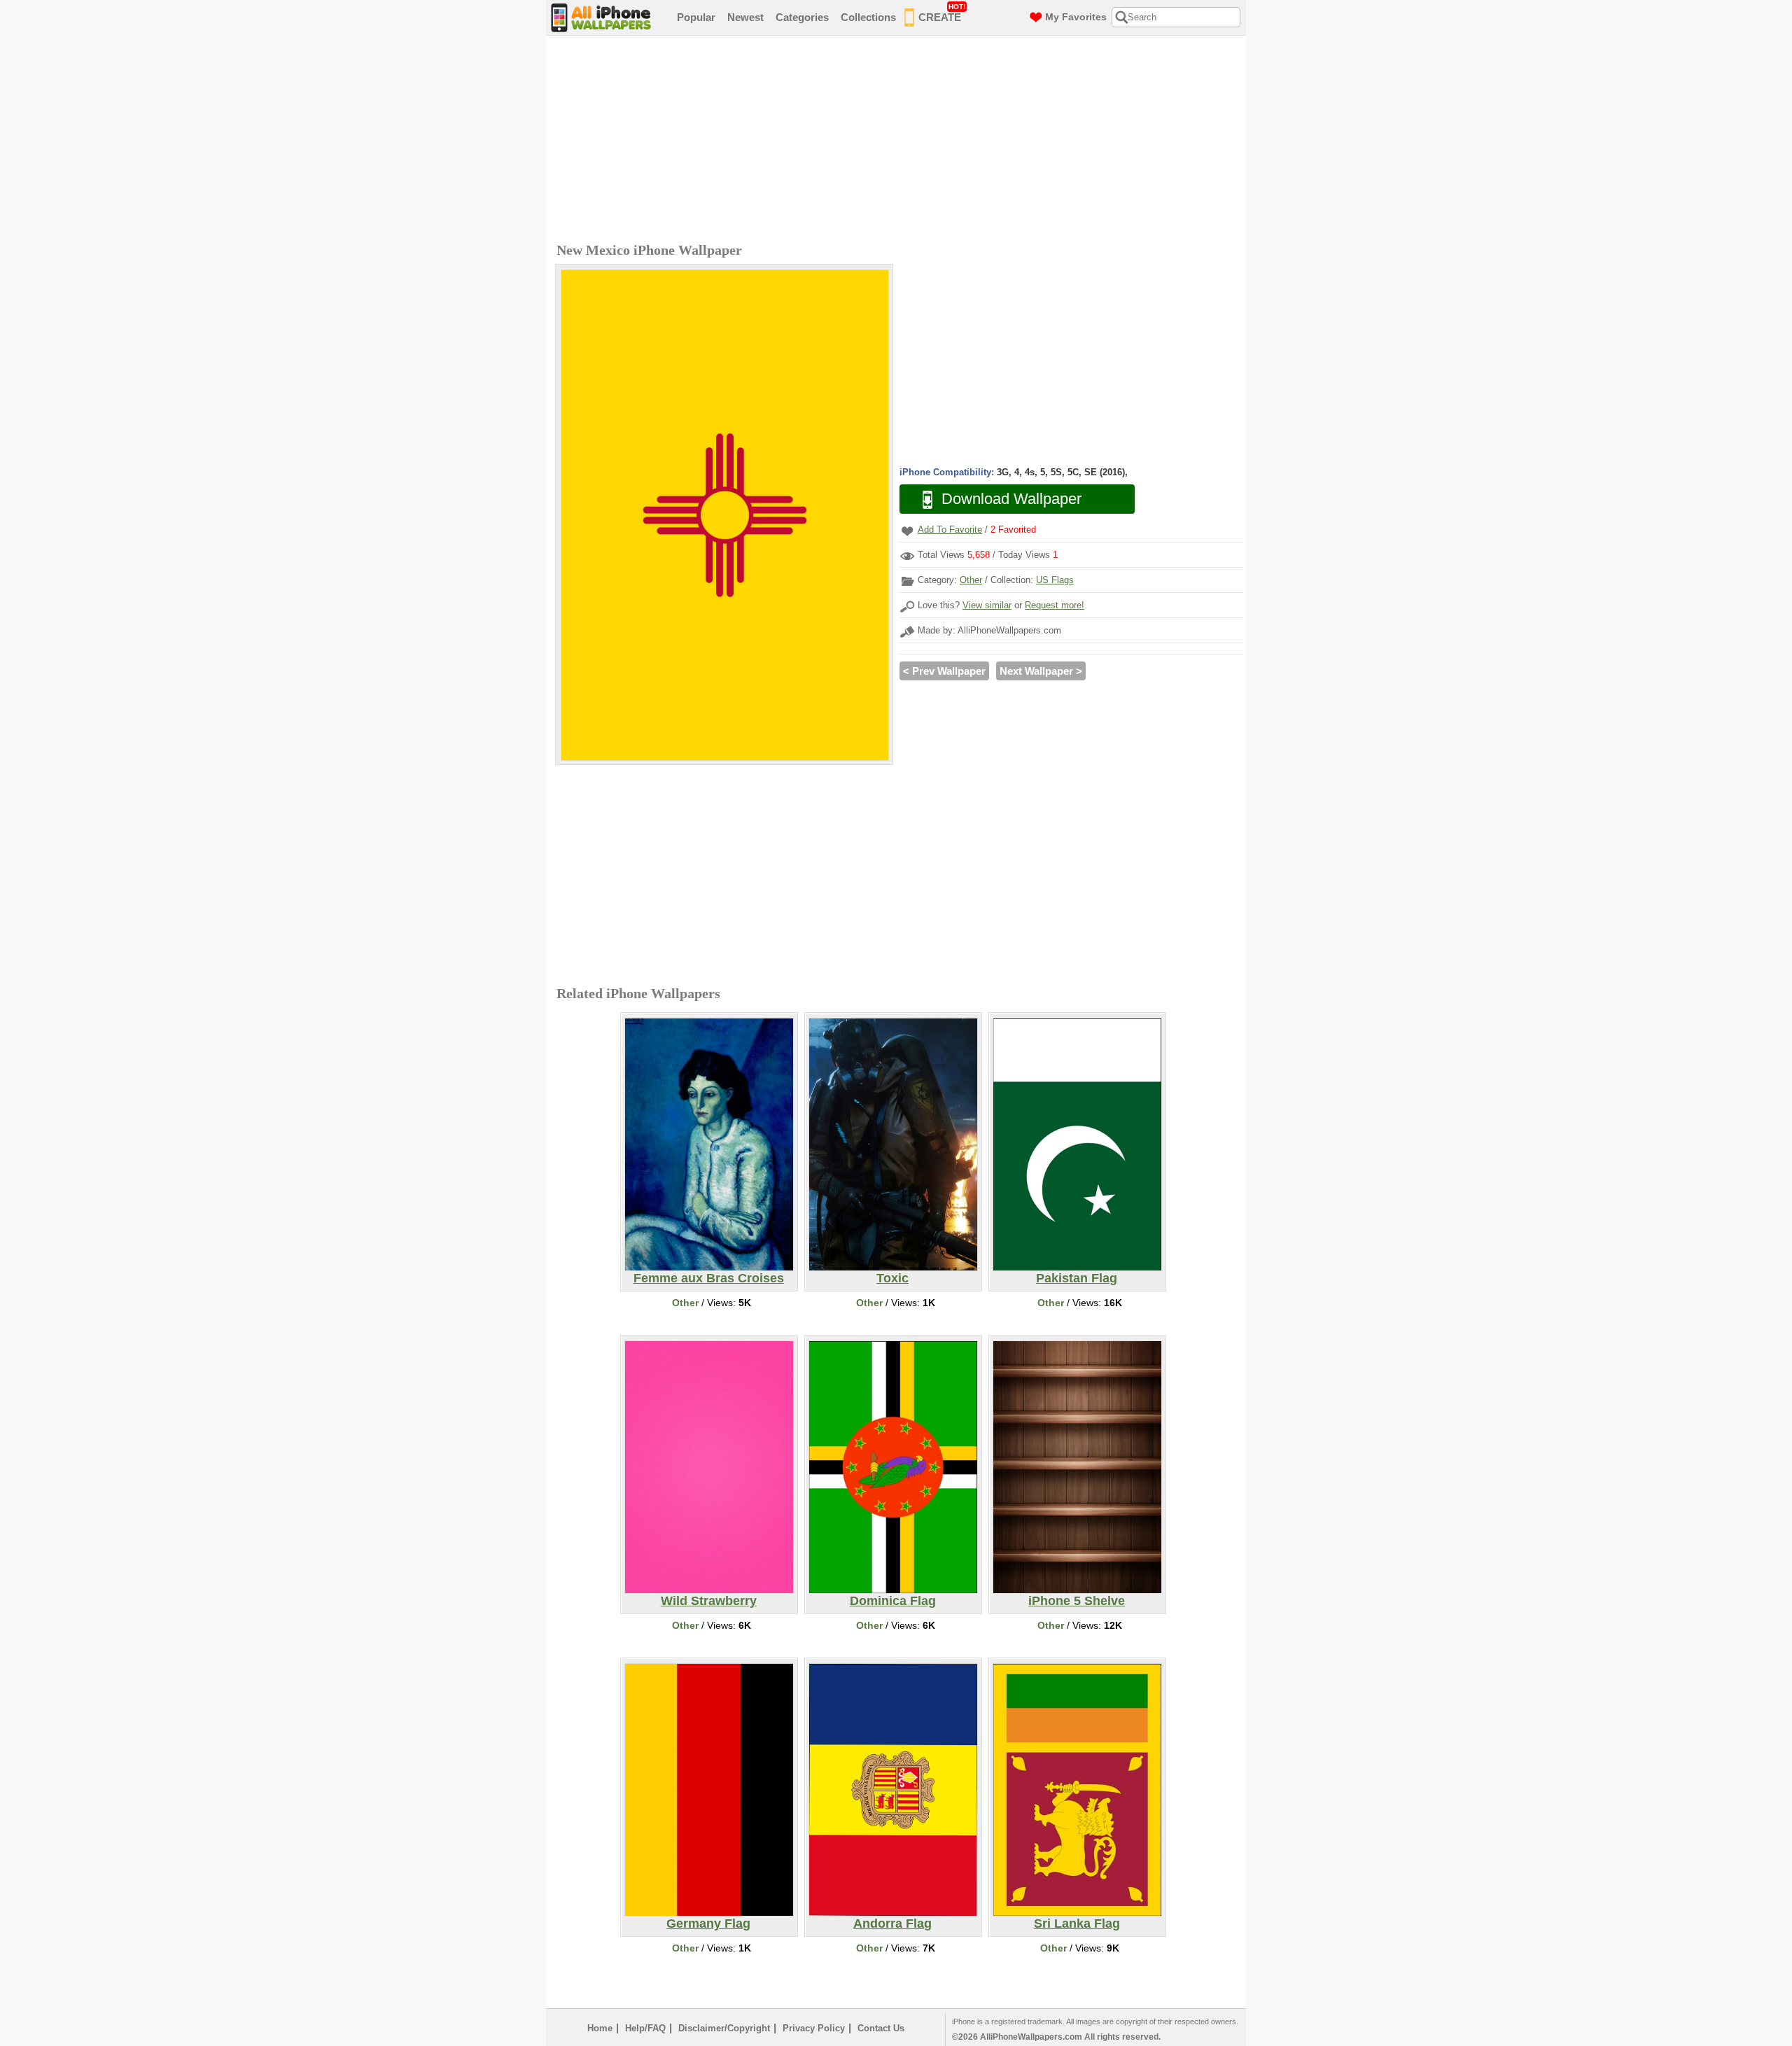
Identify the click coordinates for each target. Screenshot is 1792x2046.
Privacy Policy (814, 2028)
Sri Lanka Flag (1077, 1924)
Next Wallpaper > (1041, 671)
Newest (745, 17)
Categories (802, 17)
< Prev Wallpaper (944, 671)
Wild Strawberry (709, 1601)
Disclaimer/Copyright (724, 2028)
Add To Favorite (950, 530)
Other (971, 580)
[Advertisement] (899, 141)
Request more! (1055, 605)
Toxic (892, 1278)
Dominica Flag (893, 1601)
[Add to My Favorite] (907, 531)
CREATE (942, 13)
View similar (987, 605)
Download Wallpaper (1011, 499)
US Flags (1055, 580)
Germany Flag (708, 1924)
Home (600, 2028)
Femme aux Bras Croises (709, 1278)
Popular (696, 17)
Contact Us (881, 2028)
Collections (868, 17)
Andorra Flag (892, 1924)
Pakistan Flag (1077, 1278)
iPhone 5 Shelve (1077, 1601)
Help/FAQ (645, 2028)
